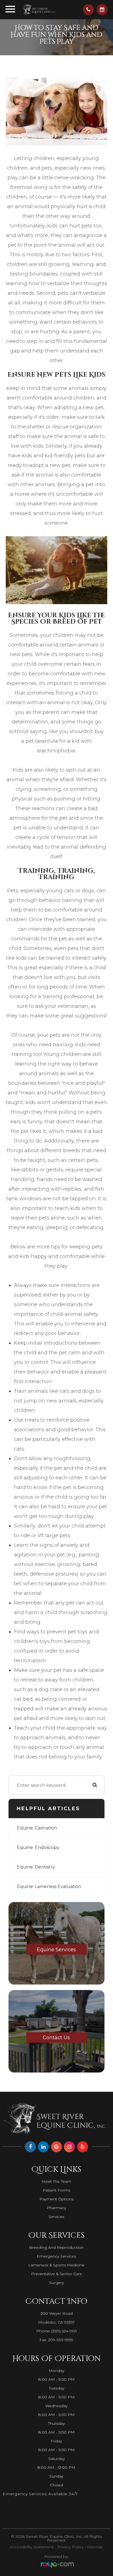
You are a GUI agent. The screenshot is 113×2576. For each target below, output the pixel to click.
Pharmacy (56, 2208)
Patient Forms (56, 2190)
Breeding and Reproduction (56, 2247)
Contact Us (56, 2038)
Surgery (56, 2283)
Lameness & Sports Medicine (56, 2265)
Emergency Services (56, 2256)
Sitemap (95, 2547)
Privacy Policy (70, 2547)
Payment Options (56, 2199)
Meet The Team (56, 2181)
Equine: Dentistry (36, 1867)
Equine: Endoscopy (38, 1847)
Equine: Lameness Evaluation (49, 1886)
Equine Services (56, 1950)
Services (56, 2217)
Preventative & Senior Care (56, 2274)
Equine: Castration (37, 1828)
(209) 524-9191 (64, 2331)
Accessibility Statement (32, 2547)
